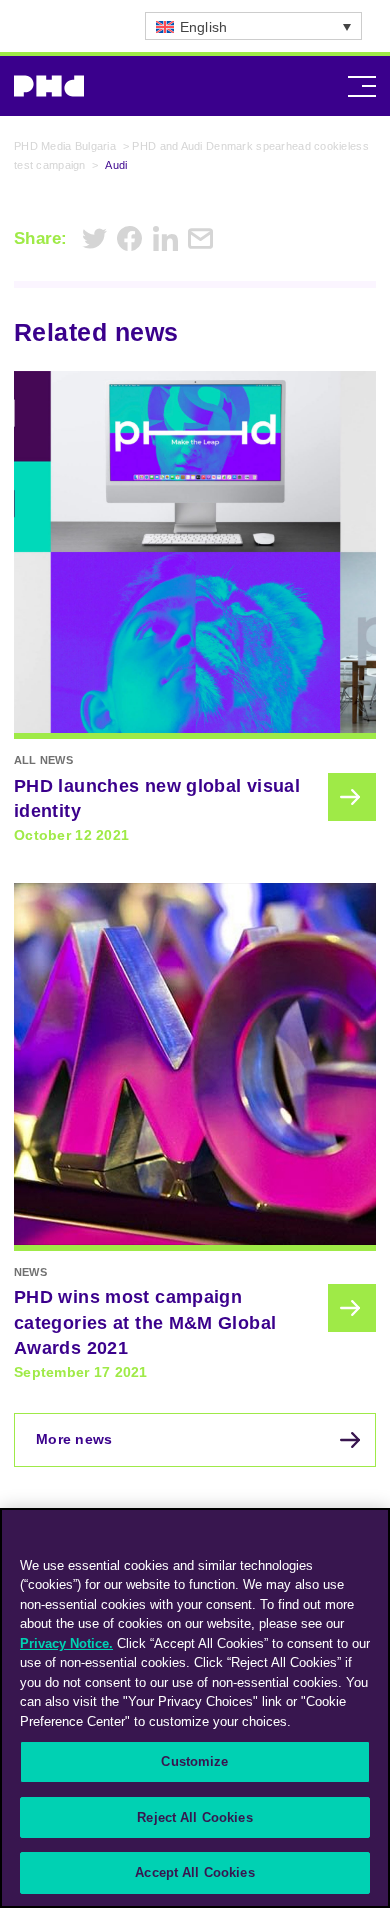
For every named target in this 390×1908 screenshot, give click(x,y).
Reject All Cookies (194, 1817)
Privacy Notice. (66, 1643)
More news (74, 1439)
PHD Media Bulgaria (65, 146)
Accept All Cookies (194, 1872)
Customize (194, 1761)
